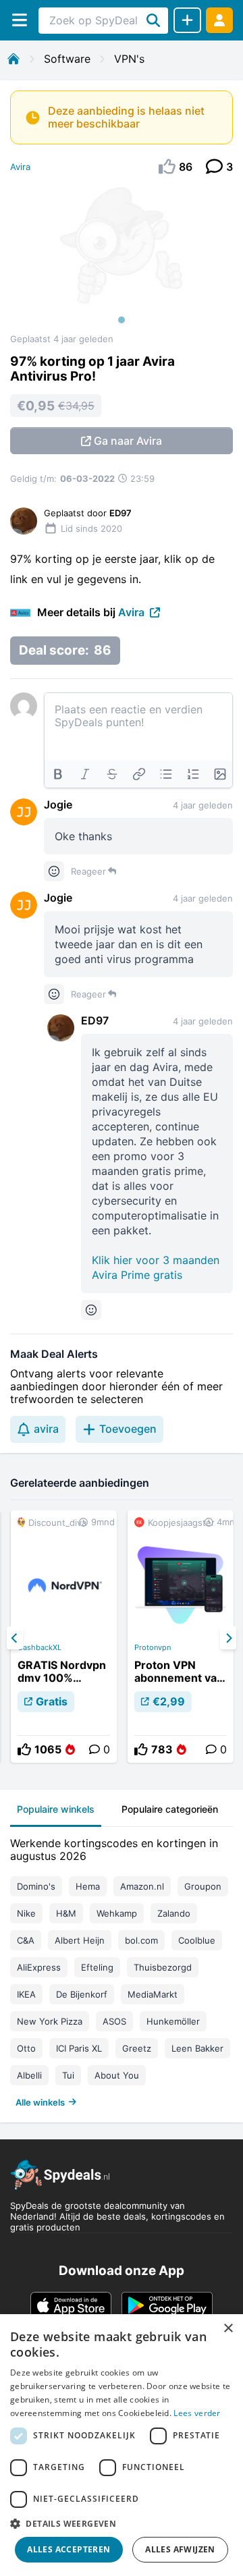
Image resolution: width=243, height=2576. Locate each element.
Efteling (97, 1967)
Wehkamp (117, 1913)
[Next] (228, 1638)
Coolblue (197, 1940)
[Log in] (219, 20)
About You (117, 2075)
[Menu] (19, 20)
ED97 (95, 1020)
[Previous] (15, 1638)
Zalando (174, 1913)
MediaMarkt (153, 1994)
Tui (68, 2075)
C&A (26, 1940)
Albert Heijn (80, 1940)
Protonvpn (153, 1647)
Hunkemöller (173, 2021)
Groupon (203, 1886)
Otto (26, 2048)
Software (67, 59)
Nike (26, 1913)
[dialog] (122, 2445)
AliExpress (39, 1967)
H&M (66, 1913)
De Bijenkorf (82, 1994)
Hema (88, 1886)
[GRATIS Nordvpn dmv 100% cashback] (64, 1637)
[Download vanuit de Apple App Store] (71, 2305)
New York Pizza (50, 2021)
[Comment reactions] (54, 871)
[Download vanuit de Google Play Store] (167, 2305)
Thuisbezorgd (163, 1967)
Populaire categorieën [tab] (170, 1809)
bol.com (141, 1940)
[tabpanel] (122, 1970)
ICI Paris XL (79, 2048)
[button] (122, 2523)
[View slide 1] (122, 259)
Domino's (36, 1886)
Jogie (58, 804)
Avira (20, 167)
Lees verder (197, 2413)
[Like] (24, 1749)
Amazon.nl (142, 1886)
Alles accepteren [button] (69, 2549)
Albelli (29, 2075)
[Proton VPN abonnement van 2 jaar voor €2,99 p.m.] (181, 1637)
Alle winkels (40, 2102)
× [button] (228, 2329)
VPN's (129, 59)
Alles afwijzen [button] (180, 2549)
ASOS (114, 2021)
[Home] (13, 59)
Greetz (137, 2048)
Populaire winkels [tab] (56, 1809)
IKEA (26, 1994)
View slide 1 (122, 320)
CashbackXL (39, 1647)
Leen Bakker (197, 2048)
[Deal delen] (187, 20)
